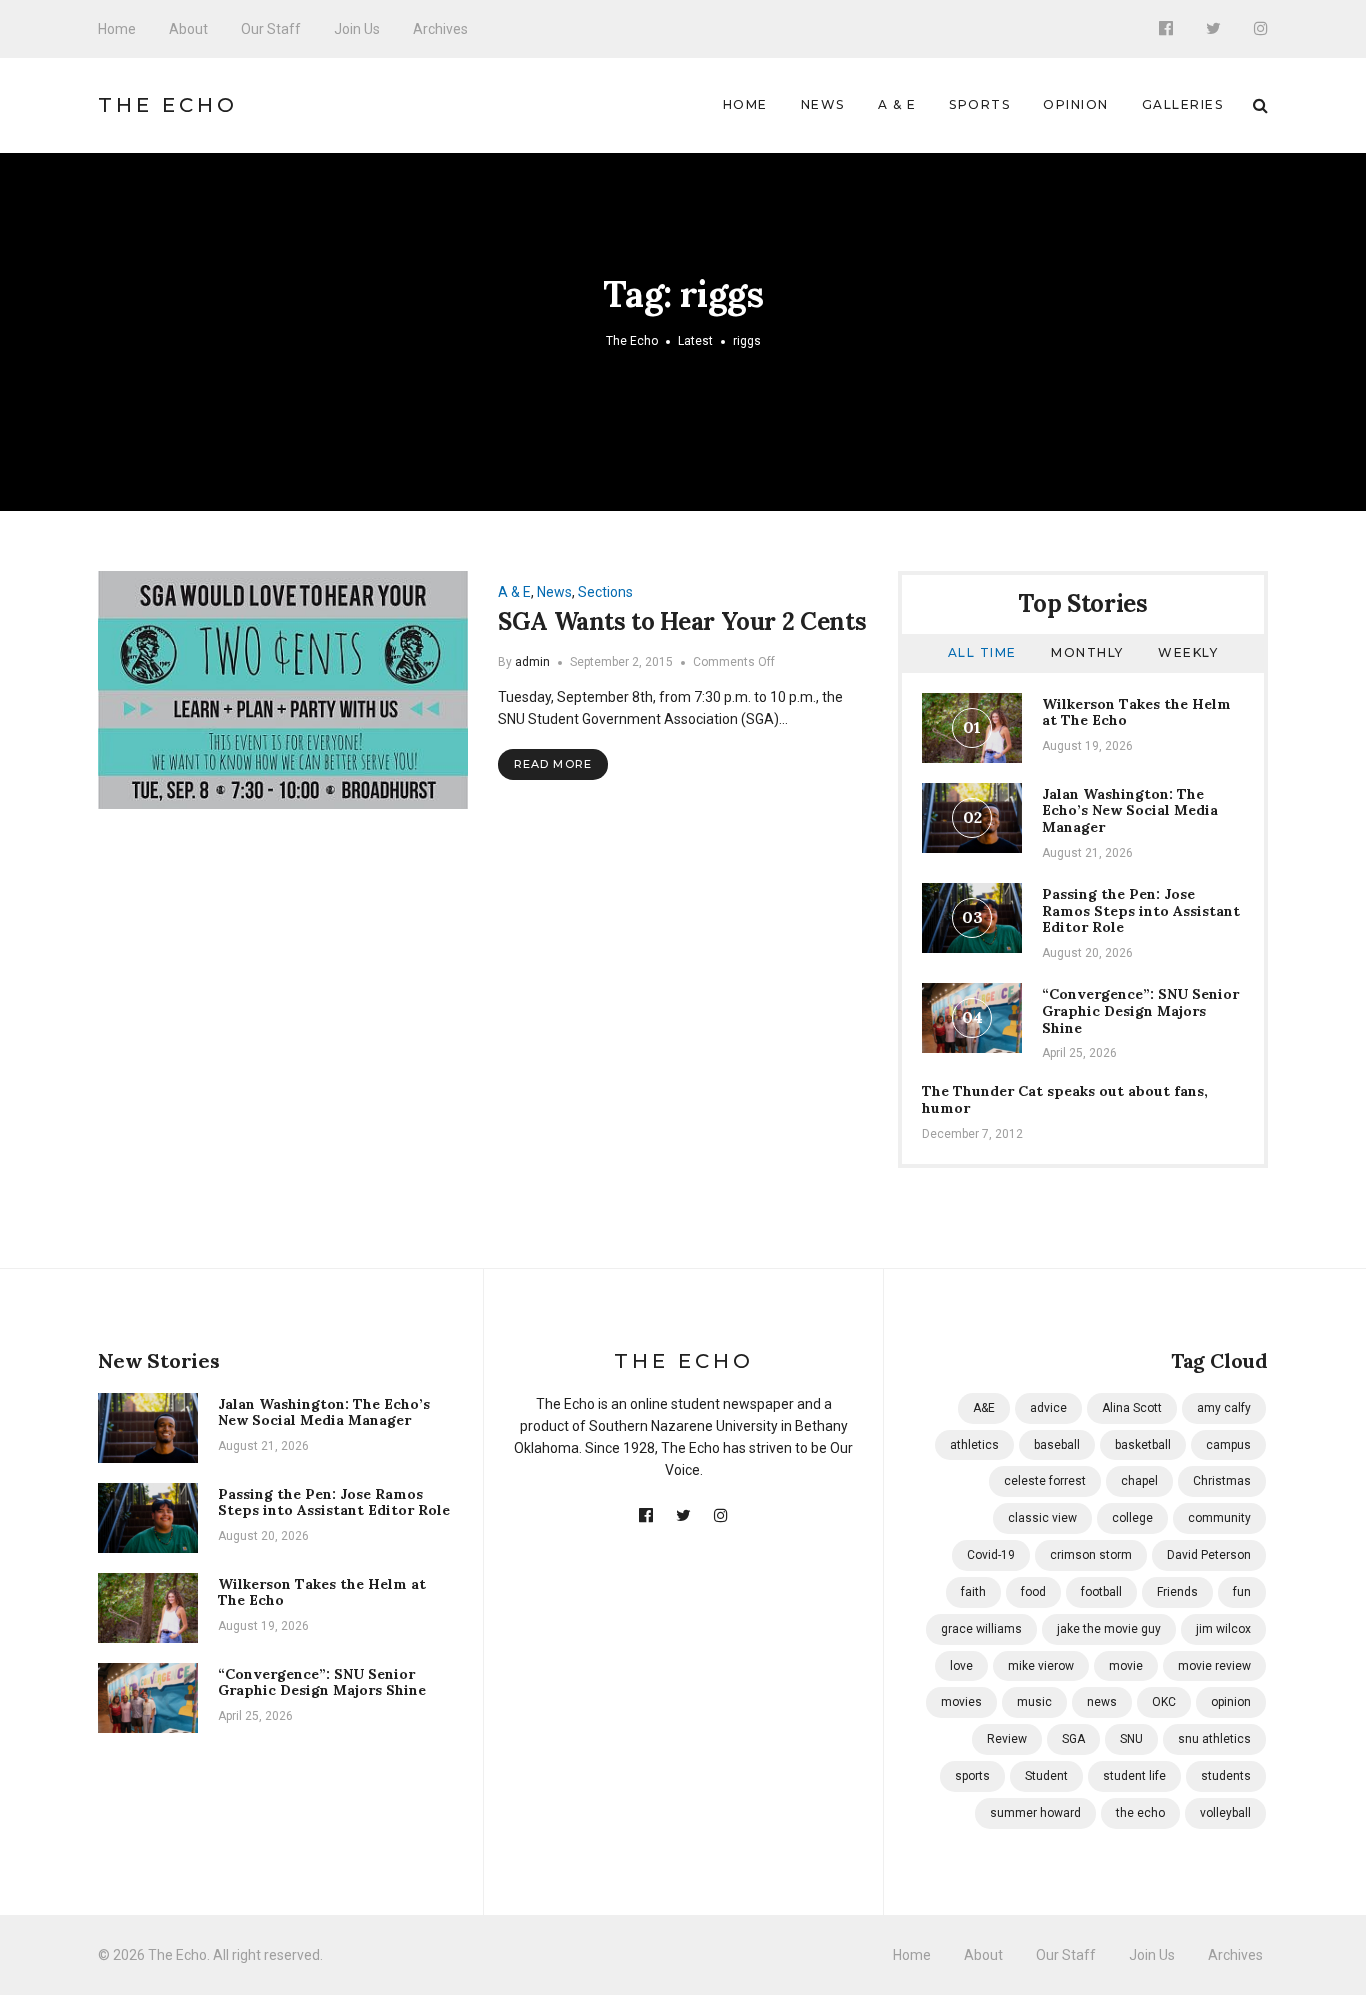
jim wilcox (1223, 1629)
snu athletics (1214, 1739)
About (188, 29)
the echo (1140, 1813)
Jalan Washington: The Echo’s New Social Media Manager (1130, 811)
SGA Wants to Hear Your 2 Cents (682, 621)
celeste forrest (1045, 1481)
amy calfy (1224, 1408)
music (1034, 1702)
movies (961, 1702)
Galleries (1183, 104)
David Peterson (1209, 1555)
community (1219, 1518)
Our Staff (271, 29)
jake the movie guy (1109, 1629)
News (823, 104)
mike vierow (1041, 1666)
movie (1126, 1666)
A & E (897, 104)
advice (1048, 1408)
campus (1228, 1445)
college (1132, 1518)
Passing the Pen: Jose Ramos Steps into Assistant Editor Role (1141, 911)
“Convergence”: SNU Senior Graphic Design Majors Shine (1140, 1011)
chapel (1139, 1481)
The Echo (168, 105)
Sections (605, 592)
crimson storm (1091, 1555)
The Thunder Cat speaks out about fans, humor (1065, 1099)
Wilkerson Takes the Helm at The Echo (1136, 712)
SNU (1131, 1739)
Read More (553, 764)
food (1033, 1592)
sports (972, 1776)
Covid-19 (991, 1555)
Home (117, 29)
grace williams (981, 1629)
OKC (1164, 1702)
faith (973, 1592)
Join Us (357, 29)
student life (1134, 1776)
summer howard (1035, 1813)
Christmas (1222, 1481)
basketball (1143, 1445)
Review (1007, 1739)
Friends (1177, 1592)
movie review (1214, 1666)
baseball (1057, 1445)
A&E (984, 1408)
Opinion (1076, 104)
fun (1242, 1592)
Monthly (1087, 652)
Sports (979, 104)
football (1101, 1592)
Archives (440, 29)
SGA (1073, 1739)
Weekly (1188, 652)
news (1102, 1702)
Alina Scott (1132, 1408)
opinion (1231, 1702)
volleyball (1225, 1813)
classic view (1042, 1518)
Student (1046, 1776)
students (1226, 1776)
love (961, 1666)
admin (532, 662)
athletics (974, 1445)
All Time (982, 652)
